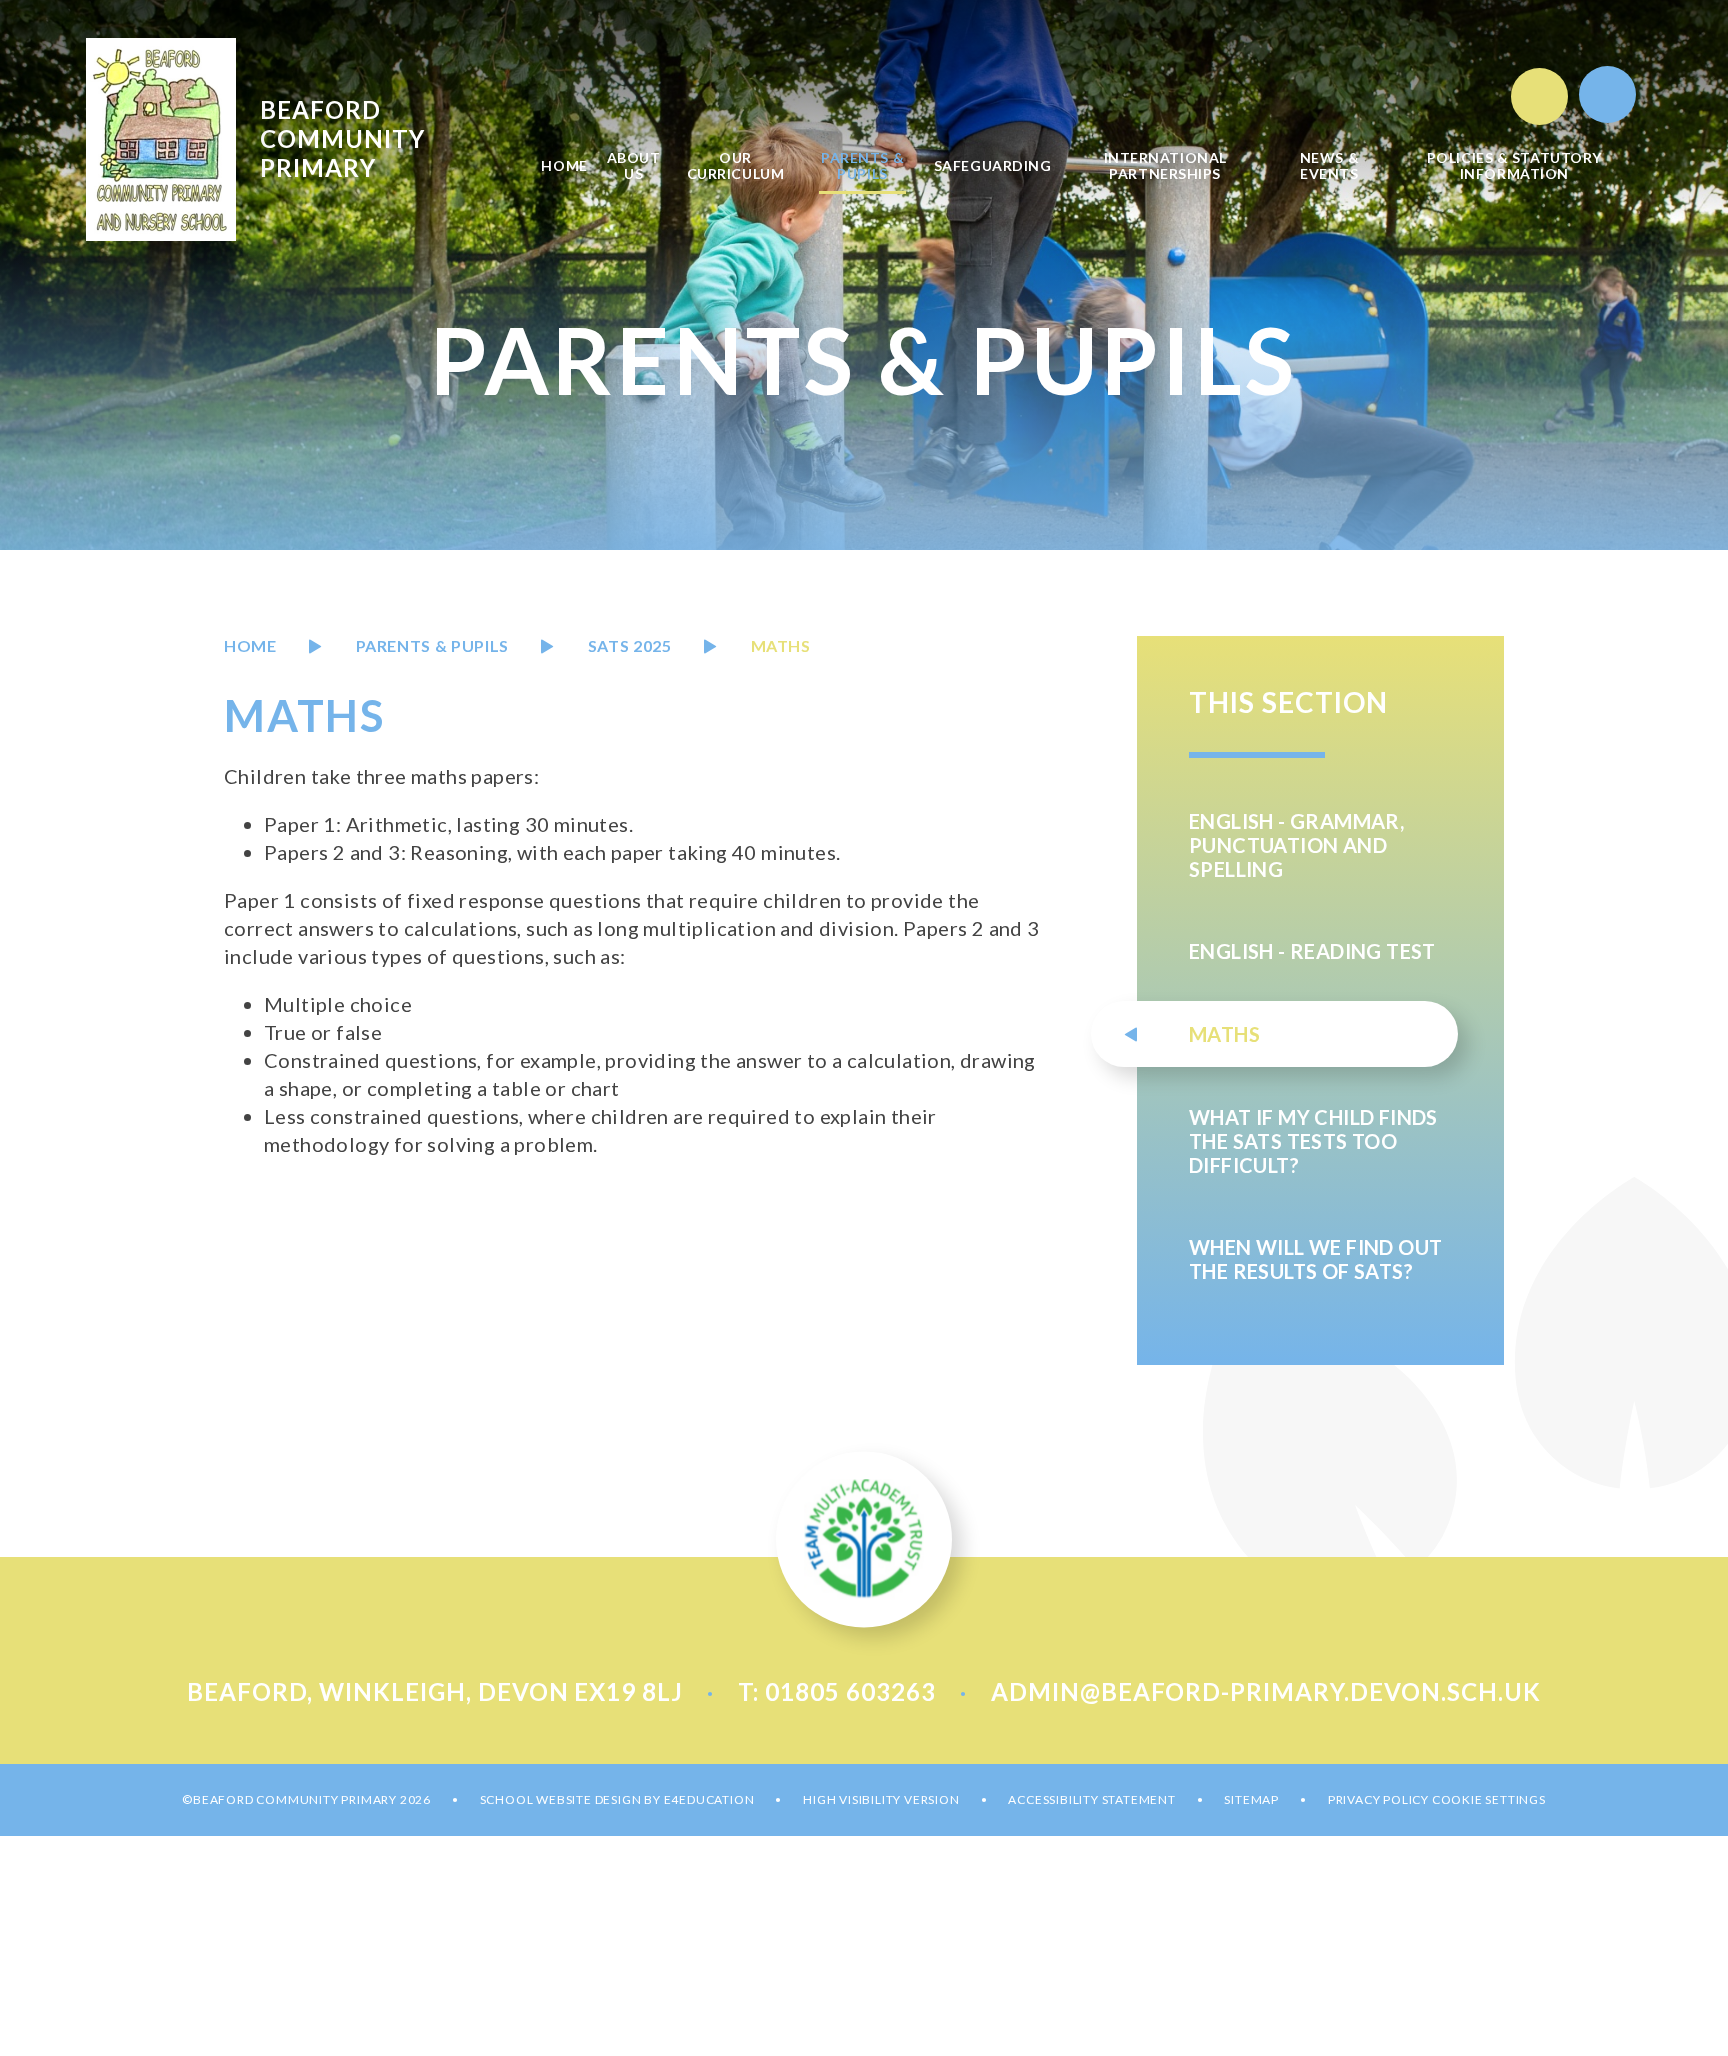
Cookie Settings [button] (1489, 1799)
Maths (781, 645)
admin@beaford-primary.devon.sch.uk (1266, 1691)
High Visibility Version (881, 1799)
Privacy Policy (1378, 1799)
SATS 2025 (630, 645)
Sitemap (1251, 1799)
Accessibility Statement (1091, 1799)
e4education (709, 1799)
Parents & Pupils (432, 645)
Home (250, 645)
